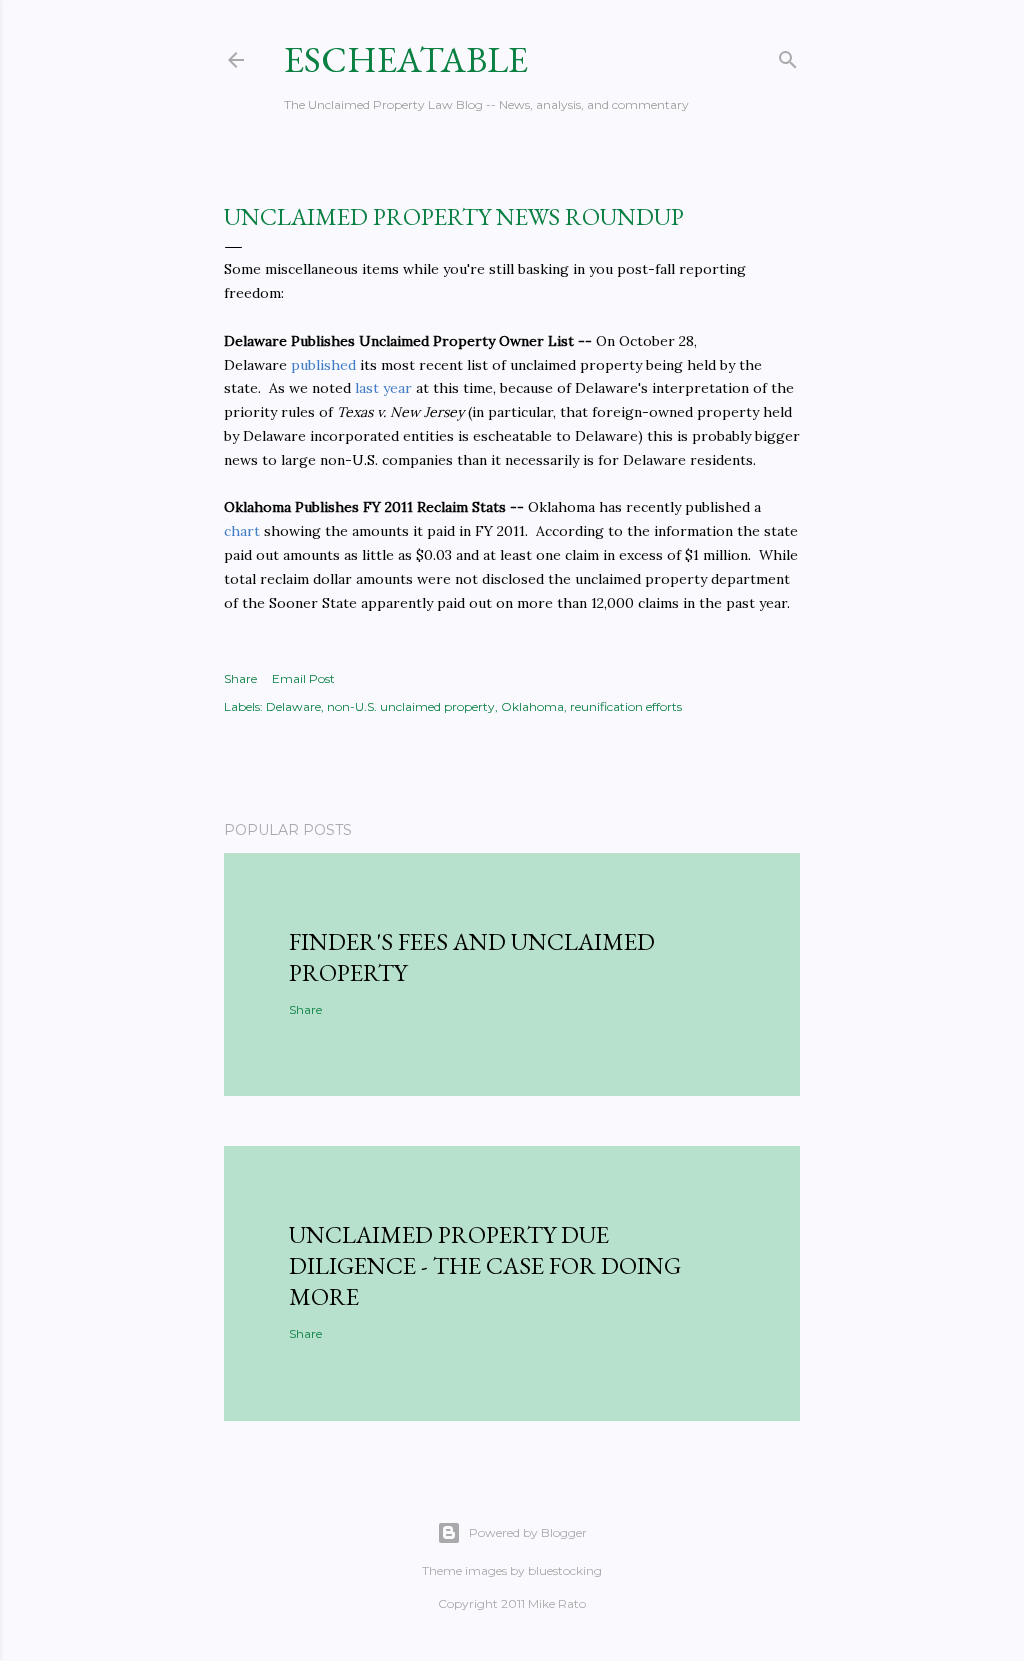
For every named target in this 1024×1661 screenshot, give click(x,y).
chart (242, 531)
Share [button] (240, 678)
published (323, 365)
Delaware (293, 706)
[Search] (788, 55)
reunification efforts (626, 706)
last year (383, 388)
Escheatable (406, 59)
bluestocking (565, 1570)
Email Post (303, 678)
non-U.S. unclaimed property (411, 706)
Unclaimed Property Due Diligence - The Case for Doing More (485, 1265)
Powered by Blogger (528, 1532)
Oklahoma (532, 706)
